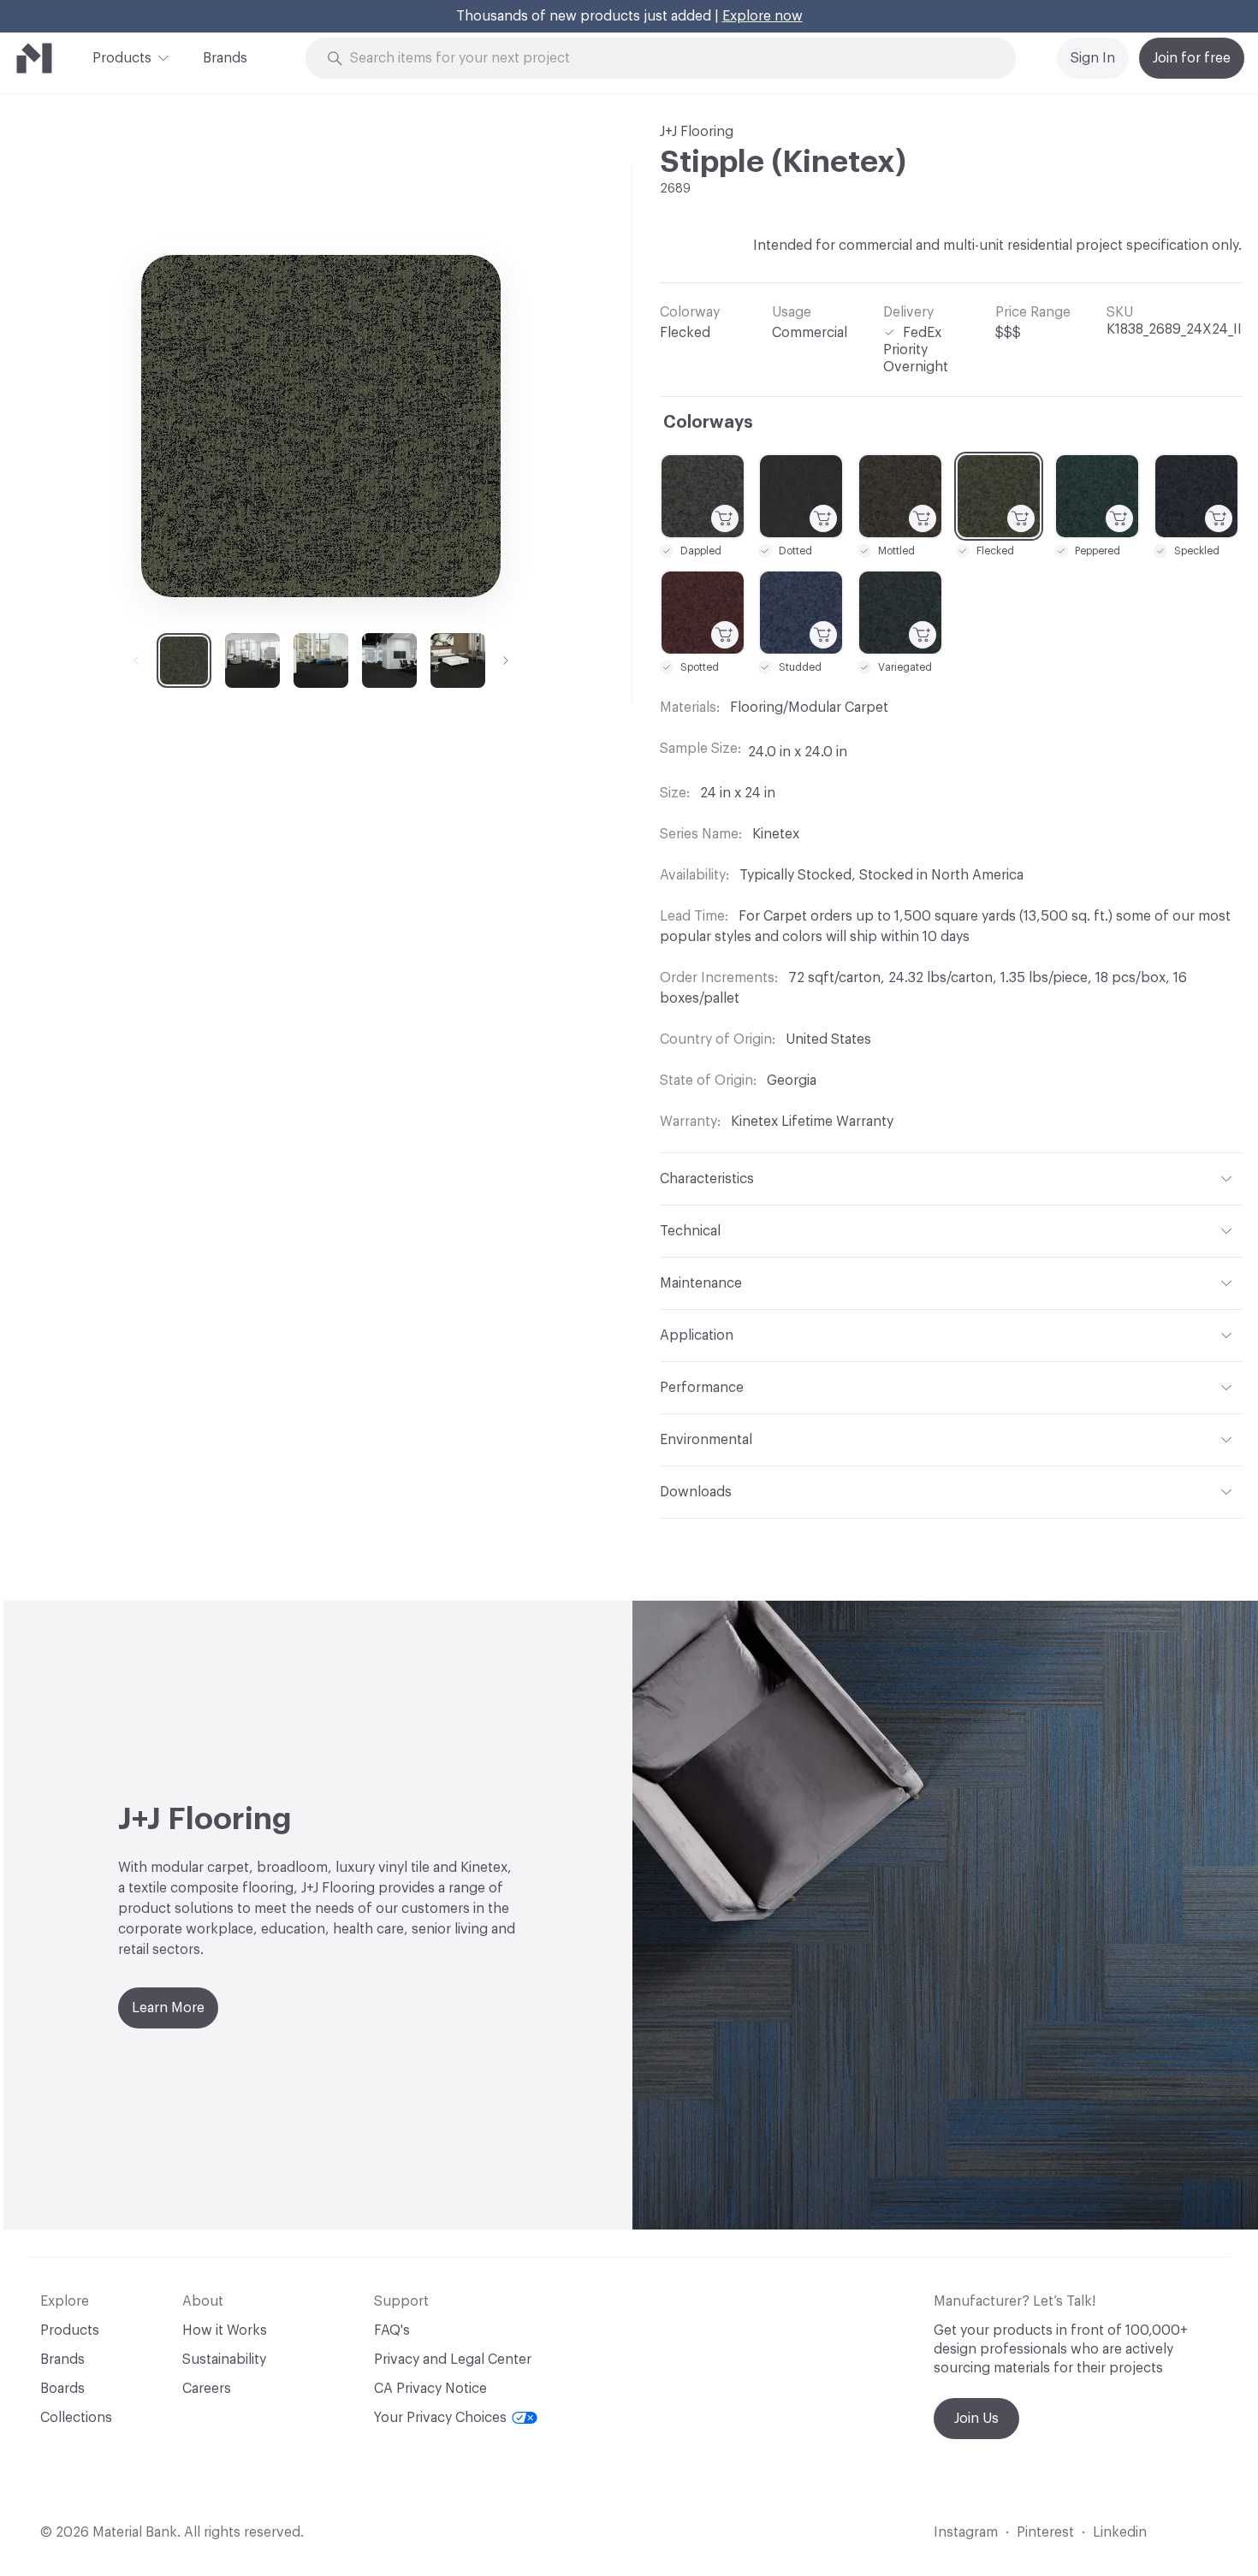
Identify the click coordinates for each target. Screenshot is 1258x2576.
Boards (62, 2389)
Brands (225, 58)
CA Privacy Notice (430, 2389)
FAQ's (392, 2330)
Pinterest (1045, 2532)
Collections (76, 2418)
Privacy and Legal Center (453, 2360)
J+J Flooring (697, 132)
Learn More (168, 2008)
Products (122, 58)
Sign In (1093, 58)
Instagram (966, 2532)
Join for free (1192, 58)
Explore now (763, 16)
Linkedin (1120, 2532)
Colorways (708, 423)
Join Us (976, 2419)
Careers (207, 2389)
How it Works (225, 2330)
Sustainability (224, 2360)
